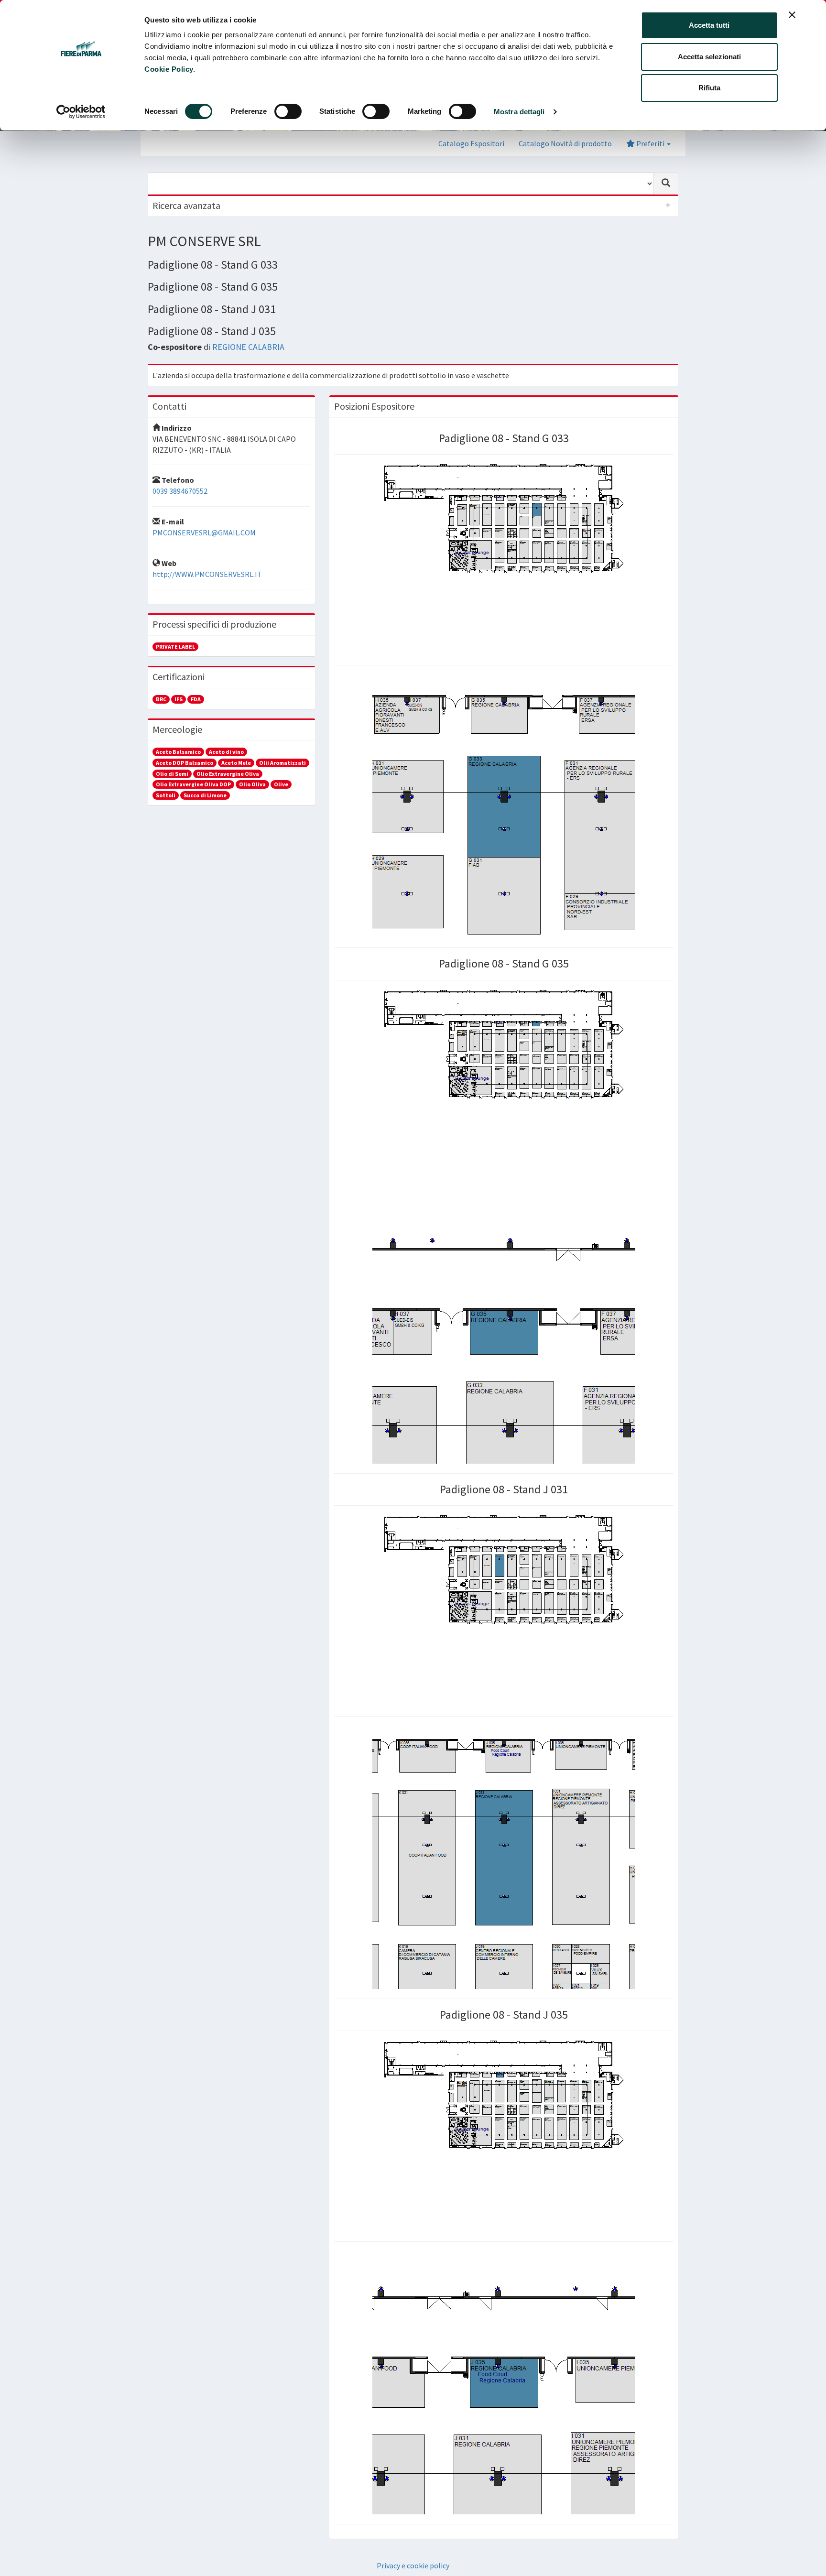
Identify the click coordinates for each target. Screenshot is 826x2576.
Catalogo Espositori (471, 143)
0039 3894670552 (180, 491)
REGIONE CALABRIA (248, 347)
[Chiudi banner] (792, 15)
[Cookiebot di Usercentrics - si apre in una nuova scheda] (81, 112)
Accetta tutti (709, 25)
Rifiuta (709, 88)
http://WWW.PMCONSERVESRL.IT (207, 574)
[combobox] (401, 184)
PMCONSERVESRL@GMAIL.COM (204, 533)
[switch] (288, 111)
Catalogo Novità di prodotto (565, 143)
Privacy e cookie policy (413, 2565)
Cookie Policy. (170, 69)
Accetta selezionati (709, 57)
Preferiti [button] (650, 143)
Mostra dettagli (519, 112)
